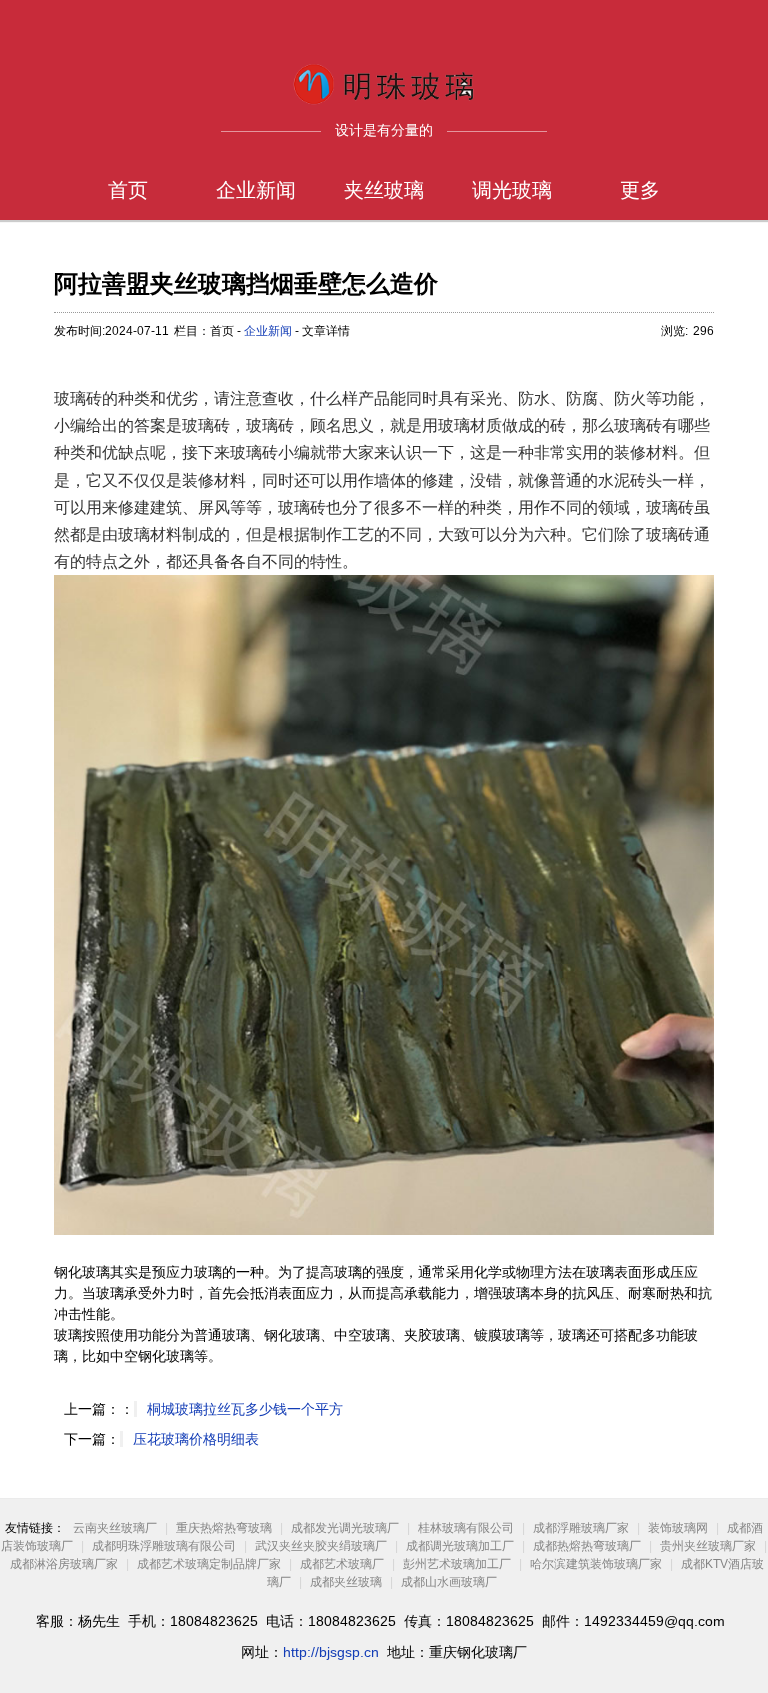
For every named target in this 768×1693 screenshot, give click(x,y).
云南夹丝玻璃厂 (115, 1528)
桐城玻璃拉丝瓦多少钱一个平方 (245, 1409)
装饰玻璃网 (678, 1528)
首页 (128, 190)
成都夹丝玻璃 (346, 1582)
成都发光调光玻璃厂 (345, 1528)
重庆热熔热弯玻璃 (224, 1528)
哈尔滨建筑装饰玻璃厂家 (596, 1564)
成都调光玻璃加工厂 (460, 1546)
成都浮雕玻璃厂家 (581, 1528)
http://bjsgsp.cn (331, 1652)
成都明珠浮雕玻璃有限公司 (164, 1546)
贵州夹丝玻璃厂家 (708, 1546)
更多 (640, 190)
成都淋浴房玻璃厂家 (64, 1564)
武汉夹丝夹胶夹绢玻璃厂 (321, 1546)
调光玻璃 (512, 190)
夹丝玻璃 (384, 190)
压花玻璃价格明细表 (196, 1439)
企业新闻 (256, 190)
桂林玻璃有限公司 (466, 1528)
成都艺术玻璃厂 (342, 1564)
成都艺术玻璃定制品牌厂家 (209, 1564)
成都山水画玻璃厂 (449, 1582)
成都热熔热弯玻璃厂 (587, 1546)
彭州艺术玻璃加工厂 (457, 1564)
